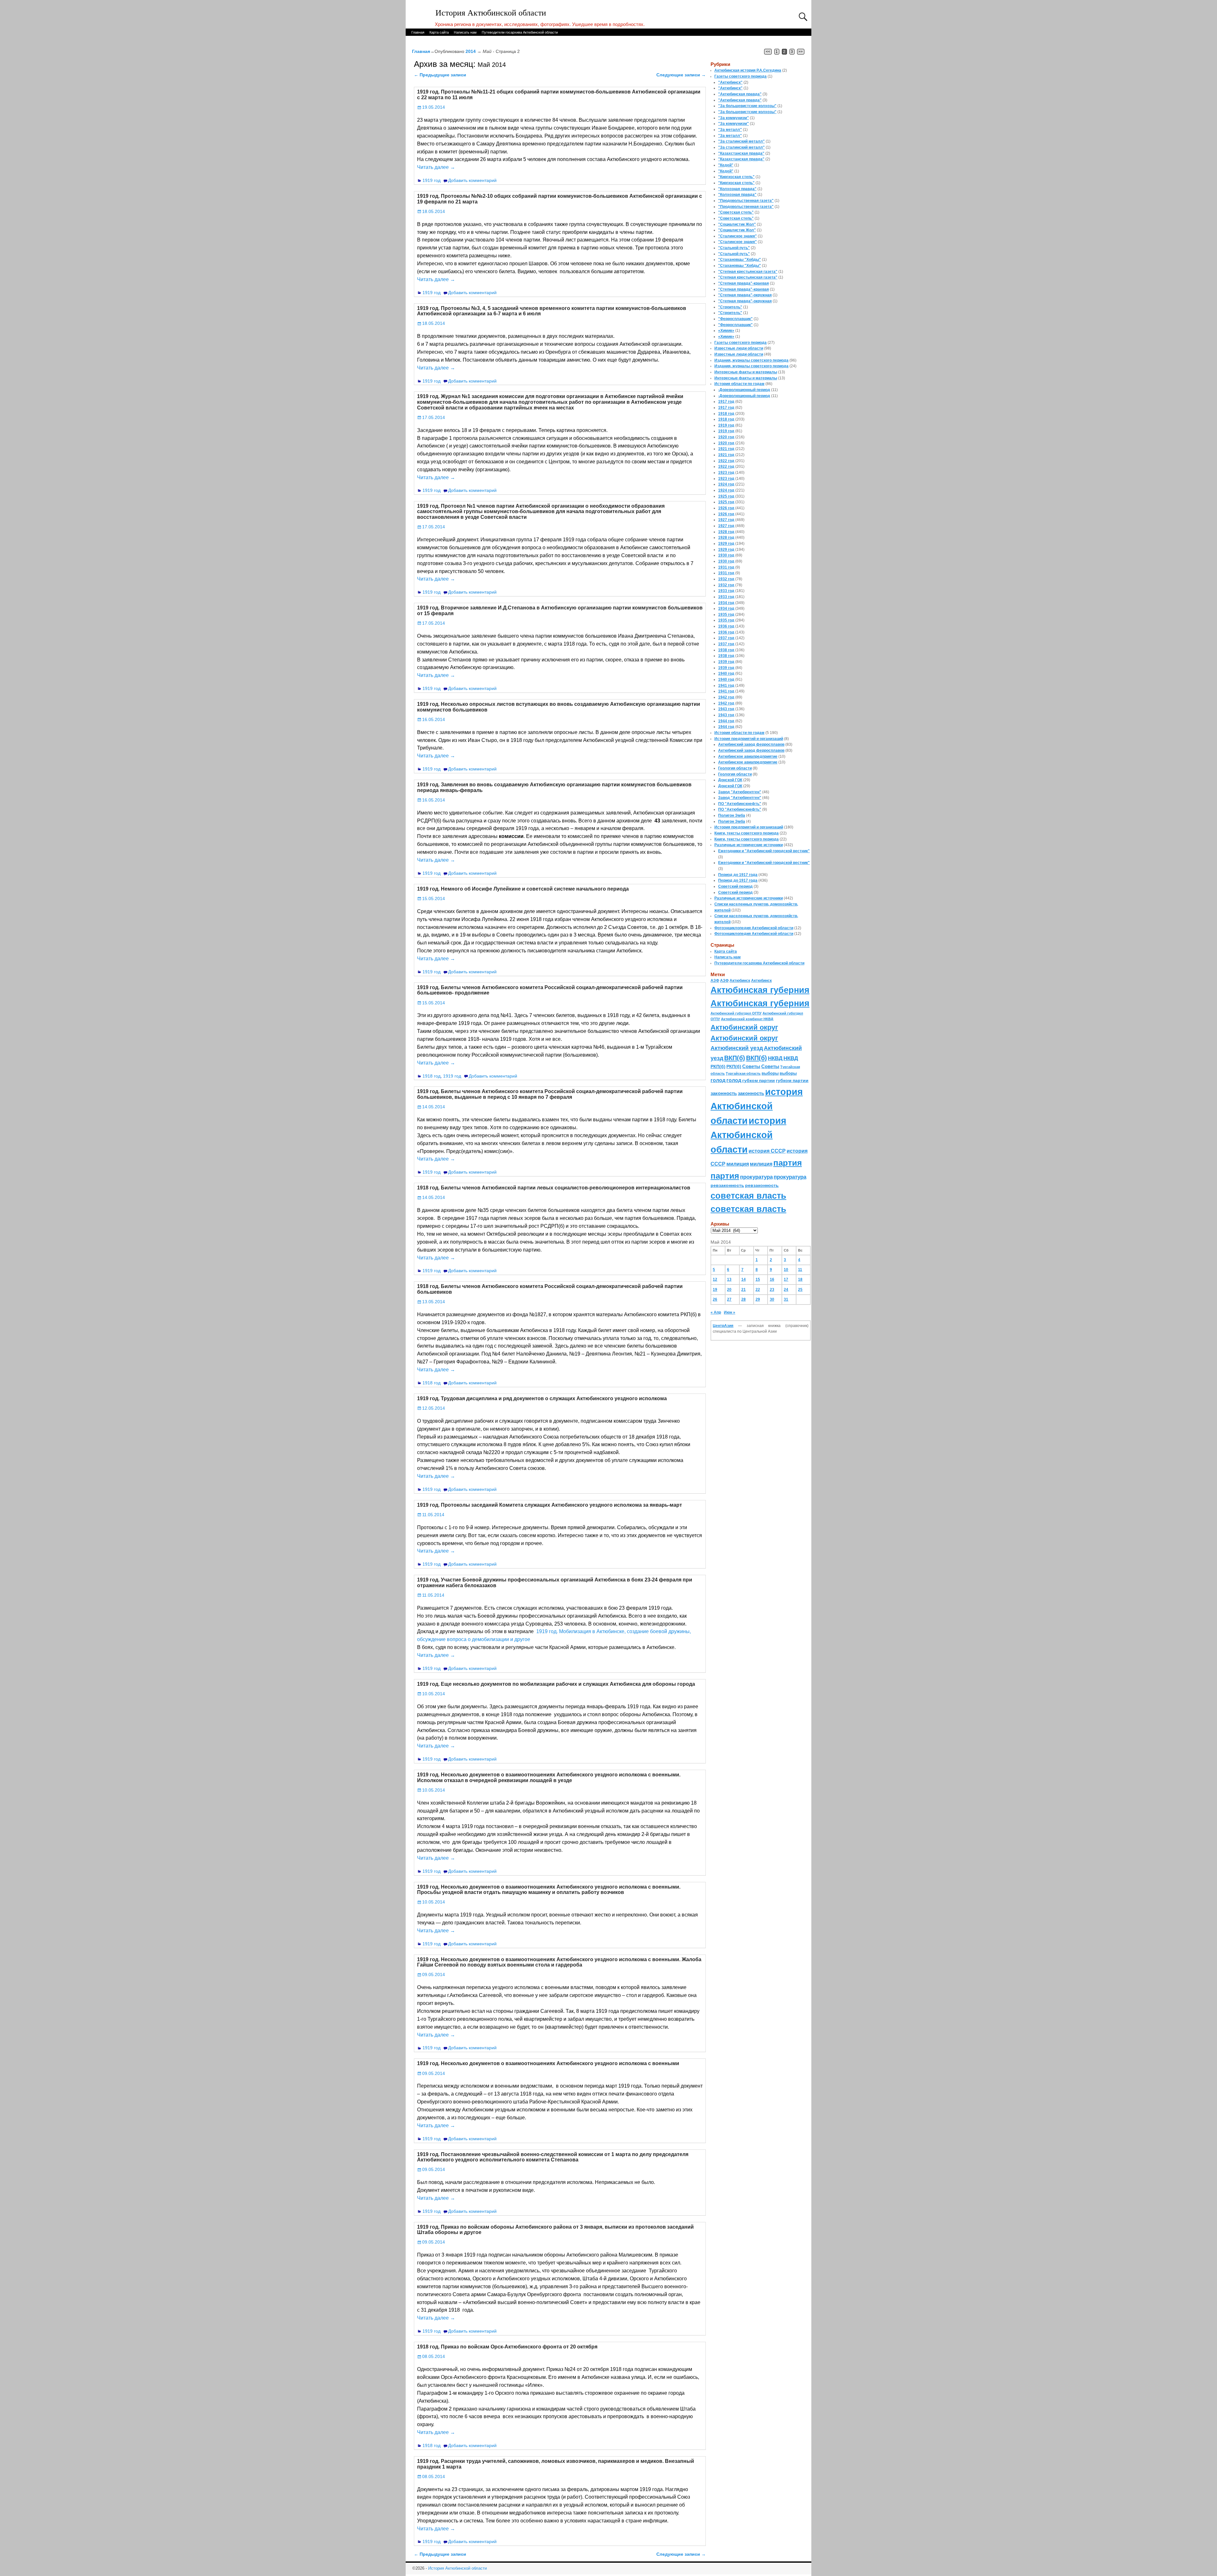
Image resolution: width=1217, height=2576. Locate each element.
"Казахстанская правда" (741, 153)
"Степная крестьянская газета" (748, 272)
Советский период (735, 886)
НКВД (775, 1058)
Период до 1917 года (738, 875)
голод (718, 1080)
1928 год (726, 532)
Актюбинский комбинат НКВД (747, 1019)
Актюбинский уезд (737, 1048)
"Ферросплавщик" (735, 319)
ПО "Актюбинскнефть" (740, 804)
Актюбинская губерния (760, 990)
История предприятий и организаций (749, 739)
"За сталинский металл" (741, 141)
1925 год (726, 496)
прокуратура (756, 1177)
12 (715, 1279)
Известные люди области (739, 348)
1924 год (726, 484)
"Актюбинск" (730, 82)
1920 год (726, 437)
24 (786, 1290)
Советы (751, 1066)
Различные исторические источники (749, 845)
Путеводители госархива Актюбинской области (520, 32)
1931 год (726, 567)
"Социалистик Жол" (737, 224)
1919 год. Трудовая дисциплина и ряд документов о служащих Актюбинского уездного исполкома (542, 1398)
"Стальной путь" (734, 248)
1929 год (726, 544)
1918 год (431, 1076)
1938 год (726, 650)
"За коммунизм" (734, 118)
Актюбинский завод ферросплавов (751, 744)
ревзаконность (727, 1185)
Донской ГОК (730, 780)
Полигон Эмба (732, 815)
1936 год (726, 626)
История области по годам (739, 384)
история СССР (767, 1151)
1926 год (726, 508)
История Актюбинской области (491, 13)
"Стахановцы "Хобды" (740, 260)
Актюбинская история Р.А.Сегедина (748, 70)
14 (744, 1279)
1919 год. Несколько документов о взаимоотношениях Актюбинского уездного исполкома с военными (548, 2063)
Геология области (735, 768)
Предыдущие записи (440, 75)
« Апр (716, 1312)
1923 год (726, 473)
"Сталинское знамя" (737, 236)
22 (758, 1290)
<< (768, 52)
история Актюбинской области (757, 1106)
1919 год (431, 180)
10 (786, 1270)
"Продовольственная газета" (746, 201)
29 (758, 1299)
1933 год (726, 591)
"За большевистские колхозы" (747, 106)
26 (715, 1299)
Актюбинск (740, 981)
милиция (738, 1164)
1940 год (726, 673)
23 (772, 1290)
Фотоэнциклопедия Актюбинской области (754, 928)
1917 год (726, 402)
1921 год (726, 449)
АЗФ (715, 981)
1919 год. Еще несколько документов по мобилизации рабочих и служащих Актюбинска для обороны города (556, 1684)
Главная (418, 32)
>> (801, 52)
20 (729, 1290)
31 (786, 1299)
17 (786, 1279)
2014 (471, 51)
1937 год (726, 638)
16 (772, 1279)
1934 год (726, 603)
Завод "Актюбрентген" (740, 792)
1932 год (726, 579)
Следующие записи (681, 75)
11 (800, 1270)
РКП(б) (718, 1067)
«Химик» (726, 331)
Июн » (730, 1312)
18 (800, 1279)
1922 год (726, 461)
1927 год (726, 520)
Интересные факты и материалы (746, 372)
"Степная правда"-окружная (745, 295)
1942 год (726, 697)
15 (758, 1279)
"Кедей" (726, 165)
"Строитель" (730, 307)
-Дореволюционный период (744, 390)
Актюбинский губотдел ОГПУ (736, 1013)
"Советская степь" (736, 212)
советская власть (748, 1196)
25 (800, 1290)
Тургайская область (743, 1073)
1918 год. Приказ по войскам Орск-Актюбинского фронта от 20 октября (507, 2347)
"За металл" (730, 130)
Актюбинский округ (744, 1027)
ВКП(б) (735, 1058)
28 (744, 1299)
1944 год (726, 721)
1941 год (726, 686)
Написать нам (465, 32)
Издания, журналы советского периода (751, 360)
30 (772, 1299)
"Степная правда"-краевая (744, 283)
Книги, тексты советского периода (747, 833)
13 (729, 1279)
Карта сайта (439, 32)
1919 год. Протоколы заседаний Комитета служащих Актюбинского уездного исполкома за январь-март (550, 1505)
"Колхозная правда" (737, 189)
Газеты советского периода (741, 76)
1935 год (726, 615)
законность (724, 1093)
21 (744, 1290)
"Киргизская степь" (736, 177)
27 (729, 1299)
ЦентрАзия (723, 1326)
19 (715, 1290)
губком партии (759, 1080)
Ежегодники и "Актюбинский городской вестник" (764, 851)
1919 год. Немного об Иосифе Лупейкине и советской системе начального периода (523, 889)
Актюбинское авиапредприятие (748, 757)
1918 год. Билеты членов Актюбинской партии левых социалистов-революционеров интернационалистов (554, 1188)
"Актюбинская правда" (740, 94)
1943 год (726, 709)
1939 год (726, 662)
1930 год (726, 555)
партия (788, 1163)
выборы (770, 1073)
